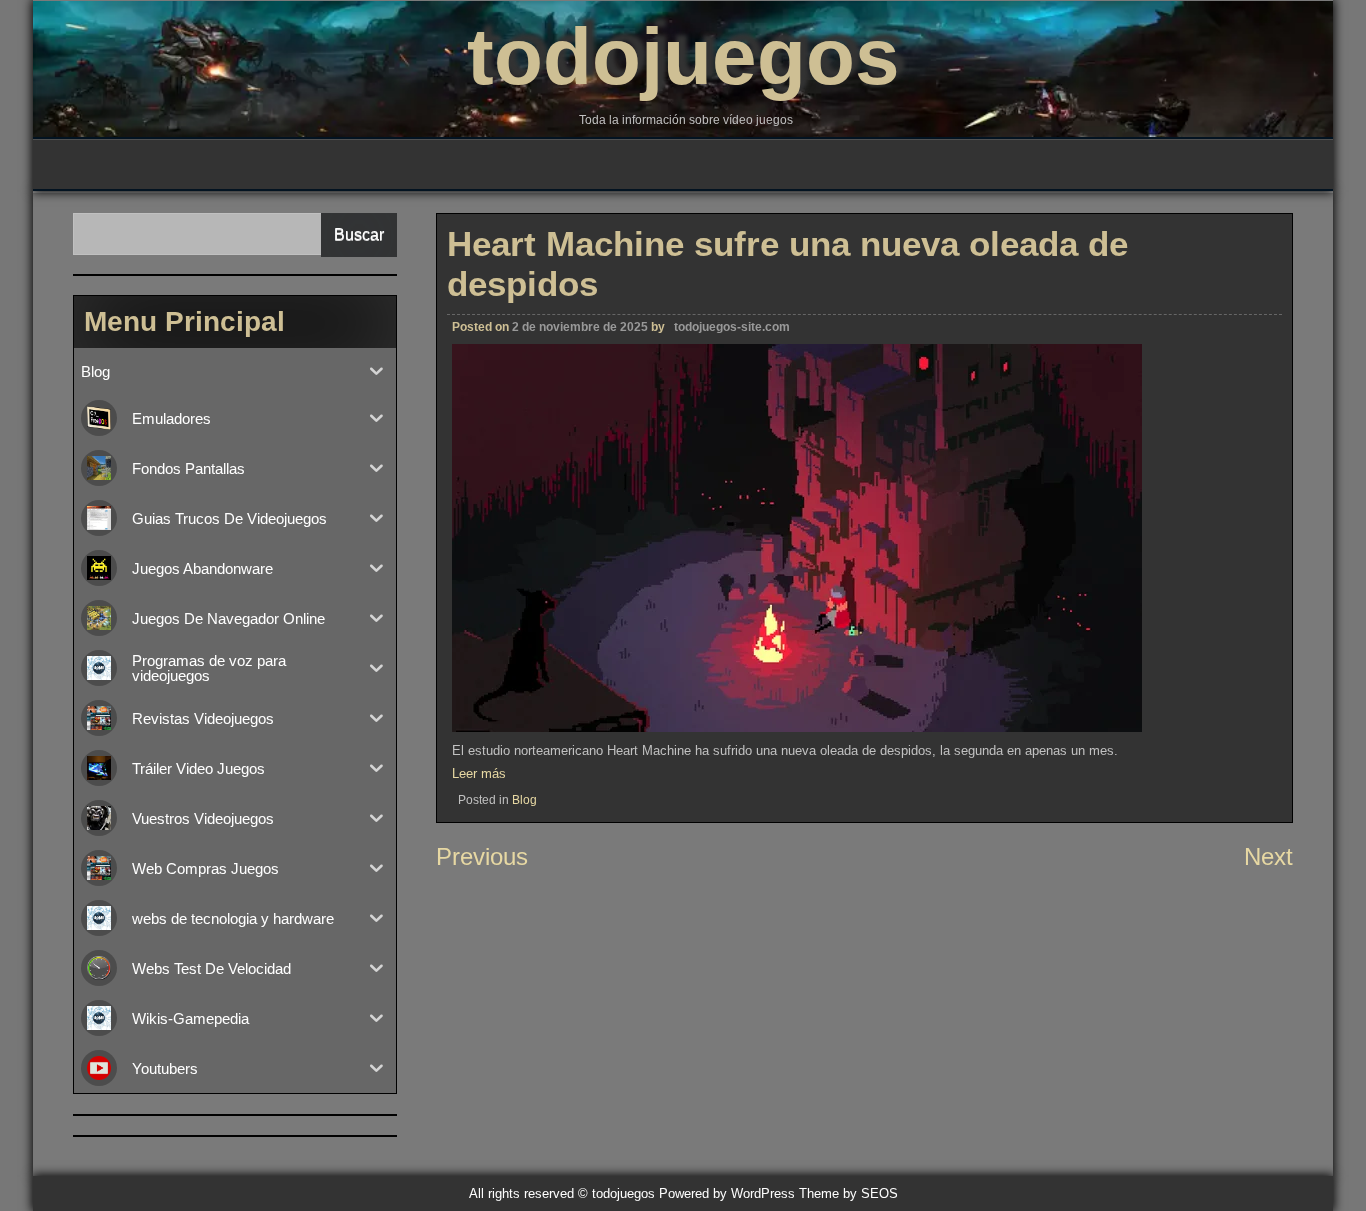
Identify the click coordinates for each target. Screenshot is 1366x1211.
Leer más (479, 773)
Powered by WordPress (727, 1193)
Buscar (359, 234)
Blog (524, 800)
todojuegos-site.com (732, 327)
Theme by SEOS (848, 1193)
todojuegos (683, 56)
